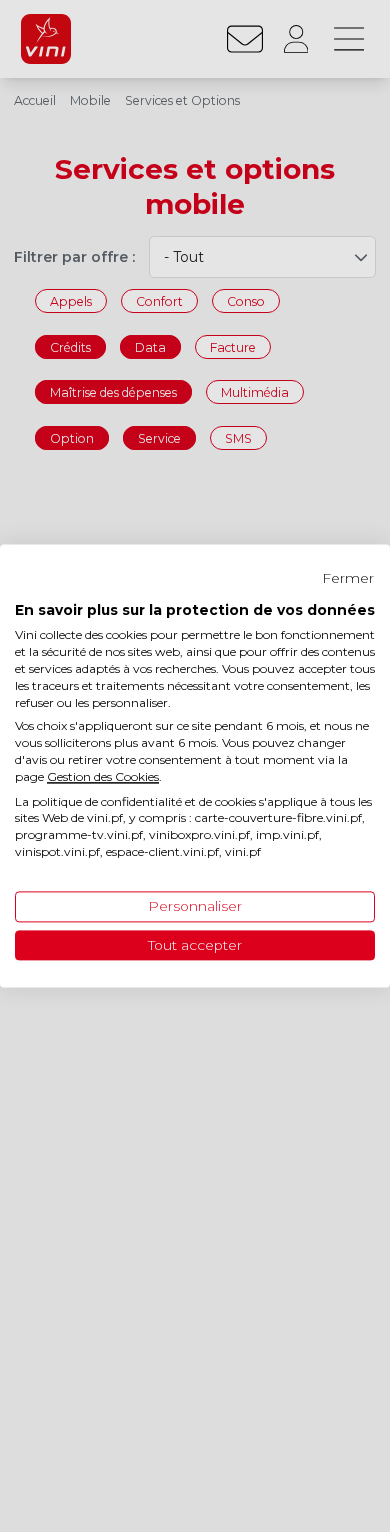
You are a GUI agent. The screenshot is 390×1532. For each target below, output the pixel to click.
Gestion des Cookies (103, 776)
